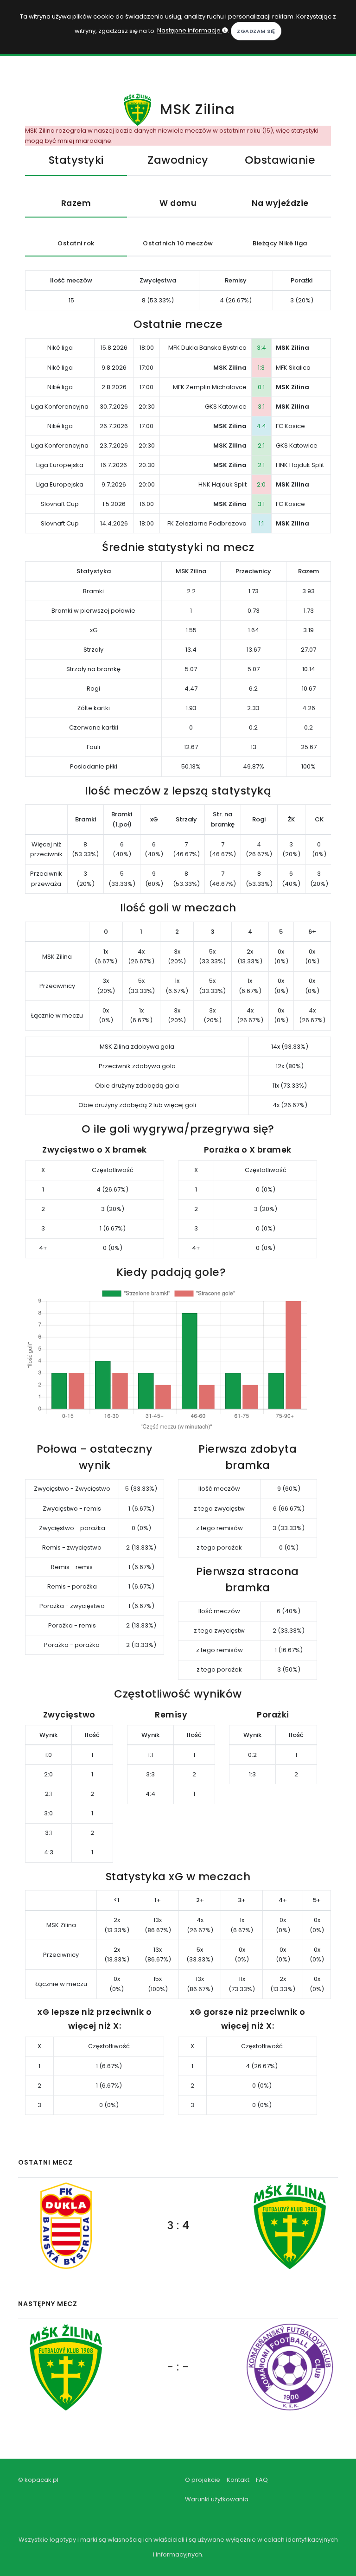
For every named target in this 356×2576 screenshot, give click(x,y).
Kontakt (238, 2480)
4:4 (261, 426)
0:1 (261, 387)
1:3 (261, 368)
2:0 (261, 484)
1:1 (261, 523)
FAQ (262, 2480)
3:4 (261, 348)
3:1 (261, 407)
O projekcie (203, 2480)
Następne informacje (190, 30)
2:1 (261, 445)
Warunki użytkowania (217, 2499)
